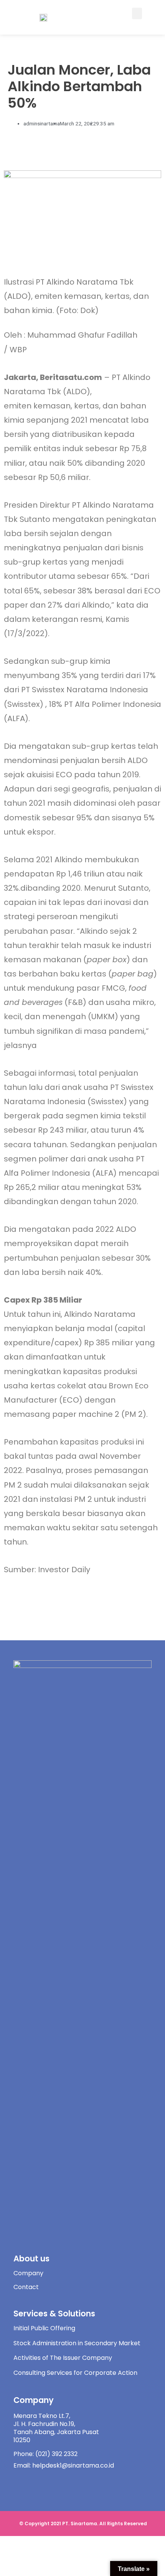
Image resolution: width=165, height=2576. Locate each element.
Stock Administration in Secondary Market (77, 2343)
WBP (18, 350)
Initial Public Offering (44, 2328)
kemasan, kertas (66, 406)
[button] (137, 13)
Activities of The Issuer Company (63, 2358)
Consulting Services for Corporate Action (75, 2373)
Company (28, 2273)
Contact (26, 2287)
